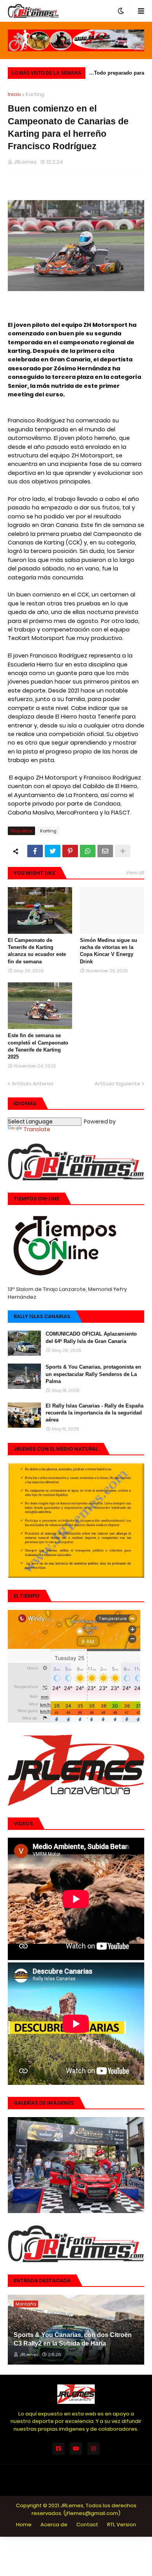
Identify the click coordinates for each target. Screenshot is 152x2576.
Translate (37, 1129)
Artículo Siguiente (118, 1084)
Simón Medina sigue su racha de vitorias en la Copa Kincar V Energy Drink (109, 951)
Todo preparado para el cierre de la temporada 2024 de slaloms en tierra (119, 74)
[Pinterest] (70, 851)
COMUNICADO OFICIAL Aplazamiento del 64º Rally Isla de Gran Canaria (91, 1337)
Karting (35, 94)
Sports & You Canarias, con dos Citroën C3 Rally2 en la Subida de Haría (73, 2339)
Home (24, 2525)
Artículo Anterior (33, 1084)
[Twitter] (53, 851)
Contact (87, 2525)
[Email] (105, 851)
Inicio (14, 94)
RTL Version (122, 2525)
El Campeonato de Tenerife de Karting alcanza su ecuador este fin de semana (37, 951)
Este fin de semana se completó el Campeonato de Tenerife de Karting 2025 (38, 1046)
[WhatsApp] (88, 851)
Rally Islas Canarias (42, 1316)
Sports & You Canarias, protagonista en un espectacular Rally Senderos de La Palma (93, 1374)
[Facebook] (35, 851)
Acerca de (54, 2525)
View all (135, 873)
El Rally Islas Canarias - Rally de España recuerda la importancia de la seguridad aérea (95, 1413)
